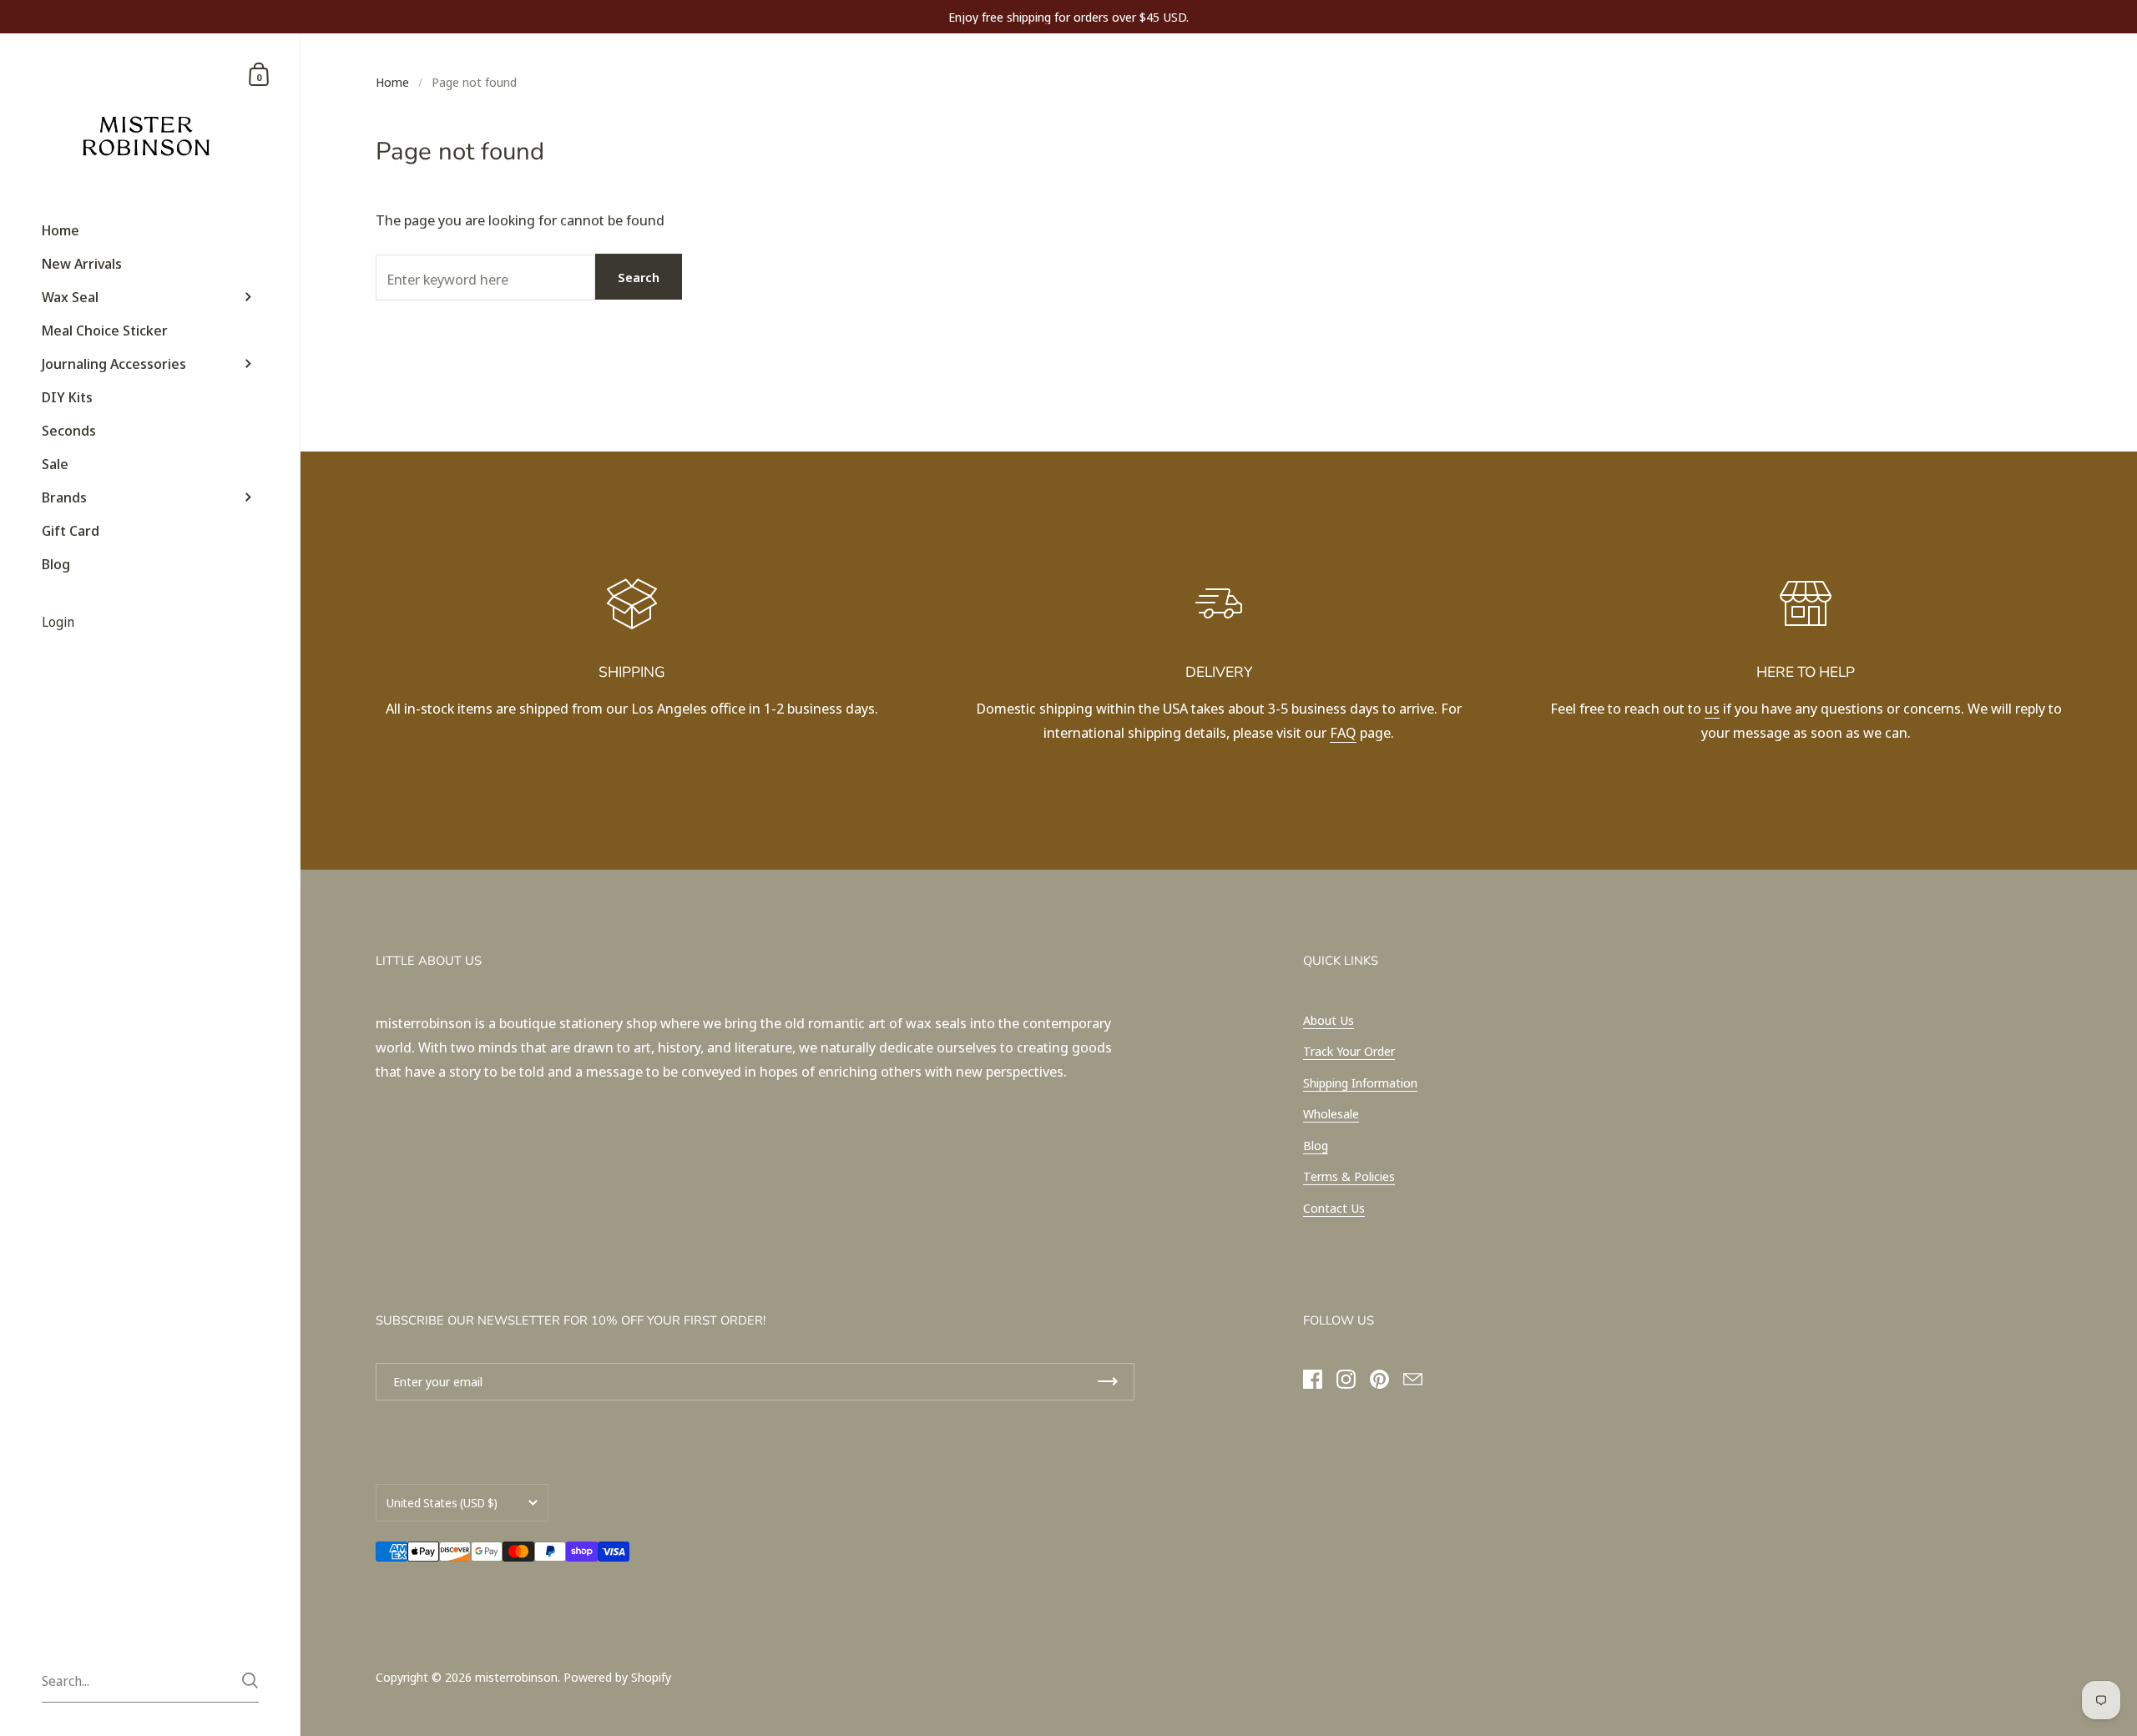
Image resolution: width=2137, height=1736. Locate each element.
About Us (1329, 1020)
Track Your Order (1349, 1051)
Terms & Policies (1349, 1176)
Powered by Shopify (617, 1677)
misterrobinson (516, 1677)
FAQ (1343, 732)
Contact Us (1334, 1208)
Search (639, 277)
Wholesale (1331, 1113)
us (1712, 708)
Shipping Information (1360, 1082)
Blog (1316, 1145)
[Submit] (250, 1680)
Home (392, 82)
